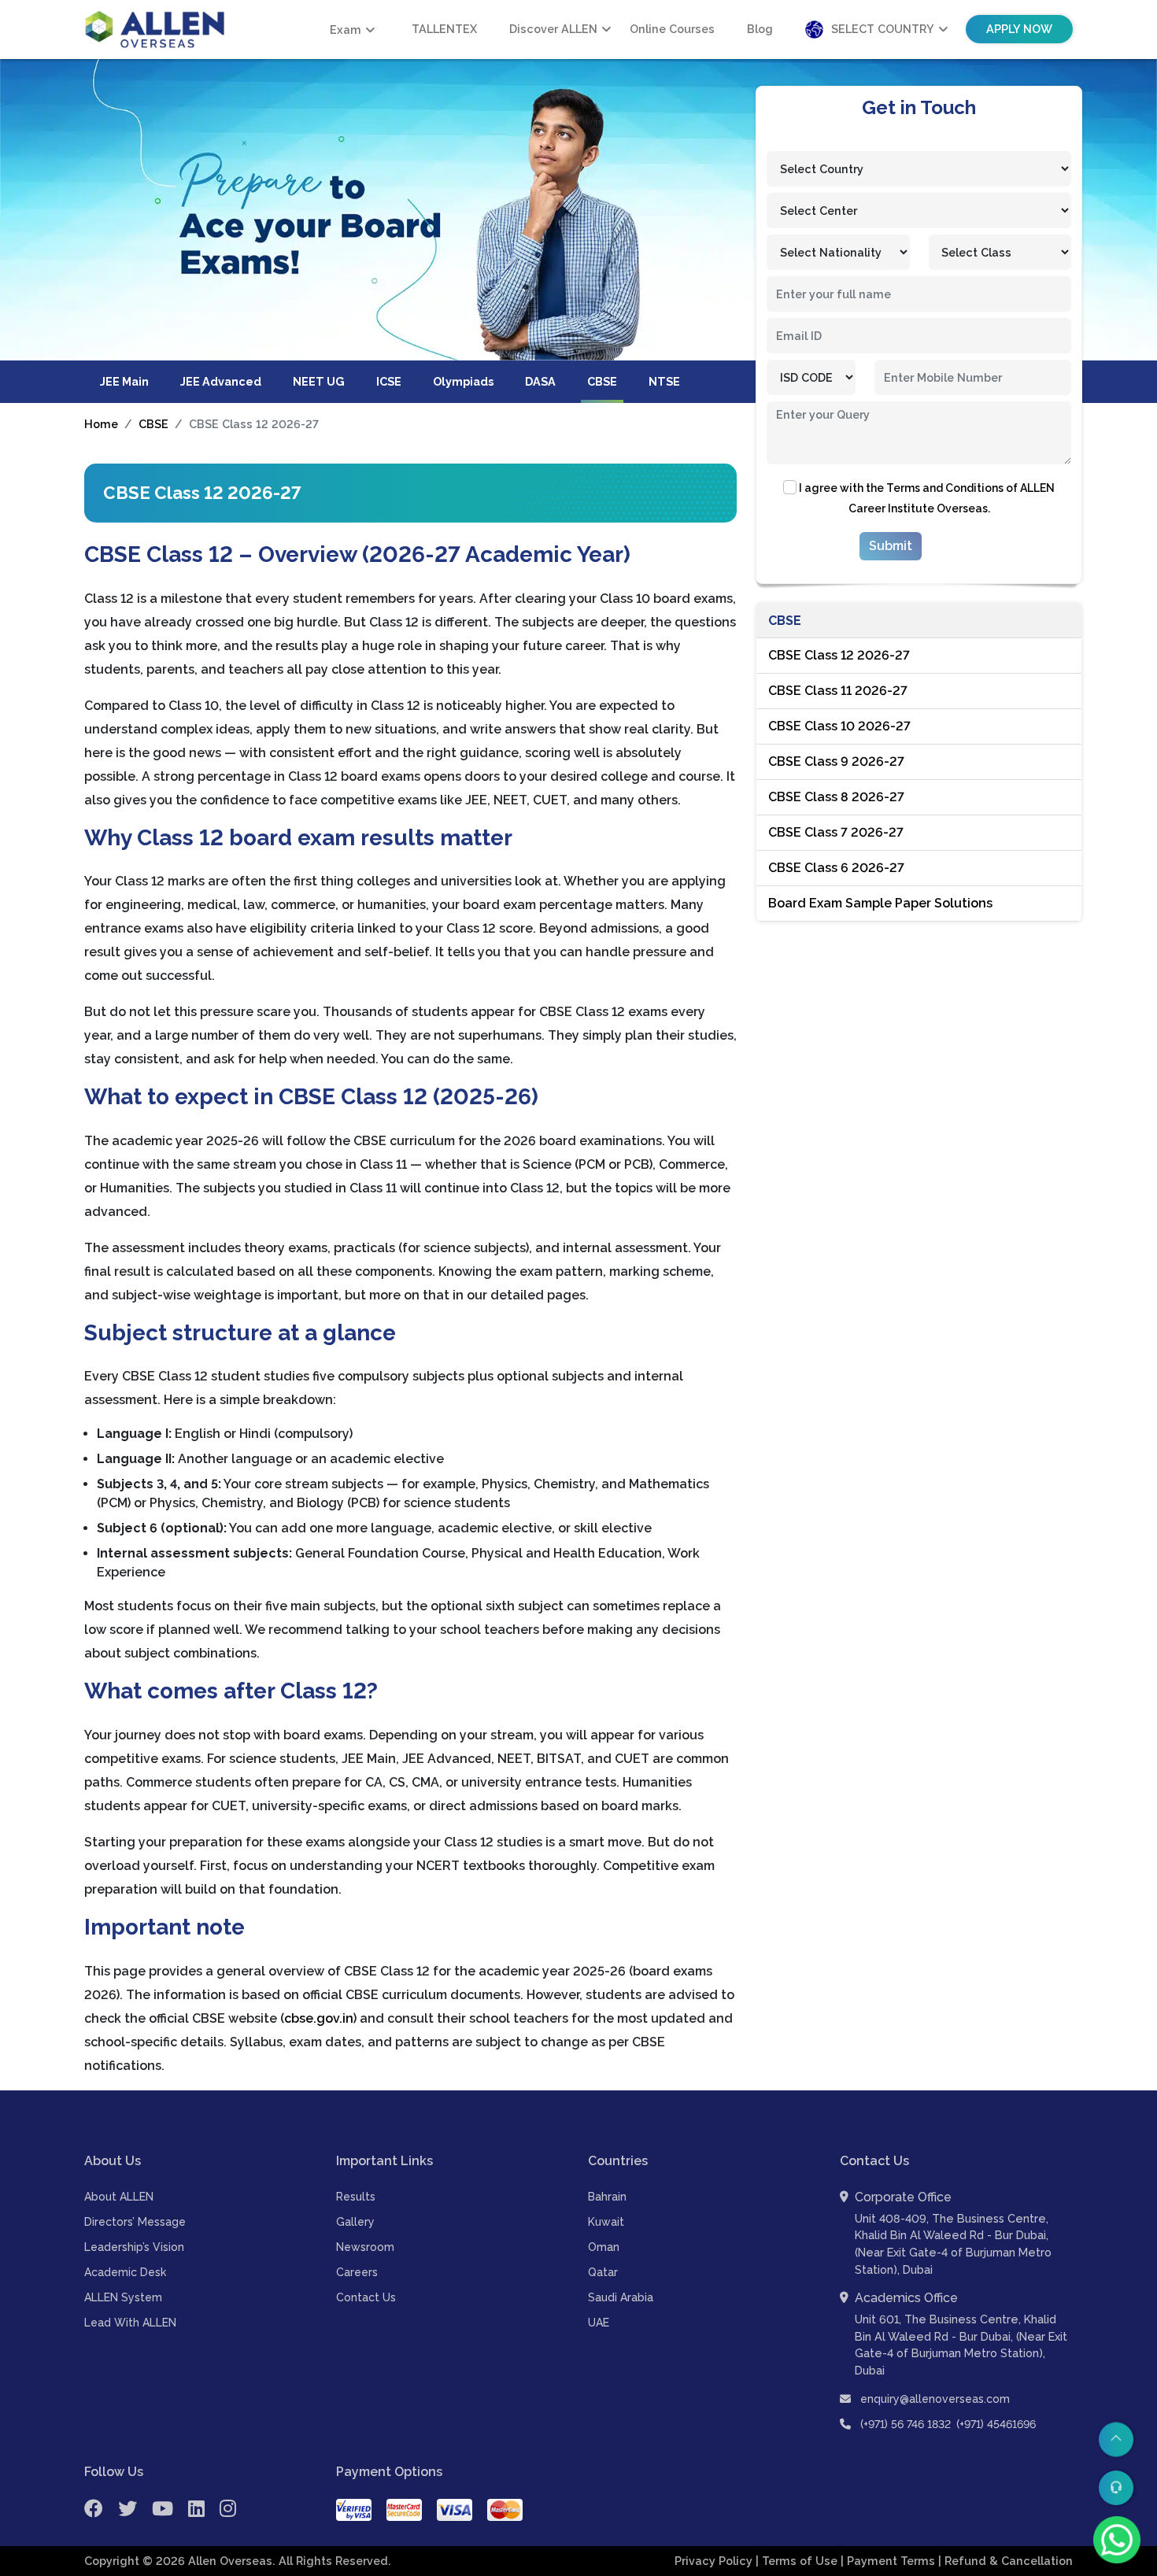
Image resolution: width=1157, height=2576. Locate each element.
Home (101, 424)
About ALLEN (119, 2197)
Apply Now (1019, 29)
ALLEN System (123, 2297)
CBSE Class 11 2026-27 (838, 691)
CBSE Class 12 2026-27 (839, 655)
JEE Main (124, 381)
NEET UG (319, 381)
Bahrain (607, 2197)
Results (356, 2197)
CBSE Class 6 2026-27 (836, 868)
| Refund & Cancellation (1005, 2561)
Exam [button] (346, 30)
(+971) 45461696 (996, 2424)
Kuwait (606, 2222)
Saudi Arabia (621, 2297)
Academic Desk (125, 2272)
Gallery (355, 2222)
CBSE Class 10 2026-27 (839, 726)
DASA (540, 381)
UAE (599, 2323)
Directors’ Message (135, 2222)
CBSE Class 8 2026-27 (836, 797)
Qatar (603, 2272)
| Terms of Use (798, 2561)
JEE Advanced (221, 381)
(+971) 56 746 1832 (906, 2424)
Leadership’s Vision (134, 2247)
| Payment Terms (889, 2561)
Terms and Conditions (945, 488)
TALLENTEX (444, 29)
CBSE (602, 381)
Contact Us (366, 2297)
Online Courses (672, 29)
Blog (760, 29)
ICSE (389, 381)
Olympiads (463, 381)
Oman (604, 2247)
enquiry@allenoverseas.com (933, 2399)
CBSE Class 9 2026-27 (836, 761)
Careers (357, 2272)
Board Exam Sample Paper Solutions (880, 903)
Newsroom (365, 2247)
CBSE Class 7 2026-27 (836, 832)
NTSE (664, 381)
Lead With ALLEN (130, 2323)
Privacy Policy (715, 2561)
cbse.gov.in (319, 2018)
